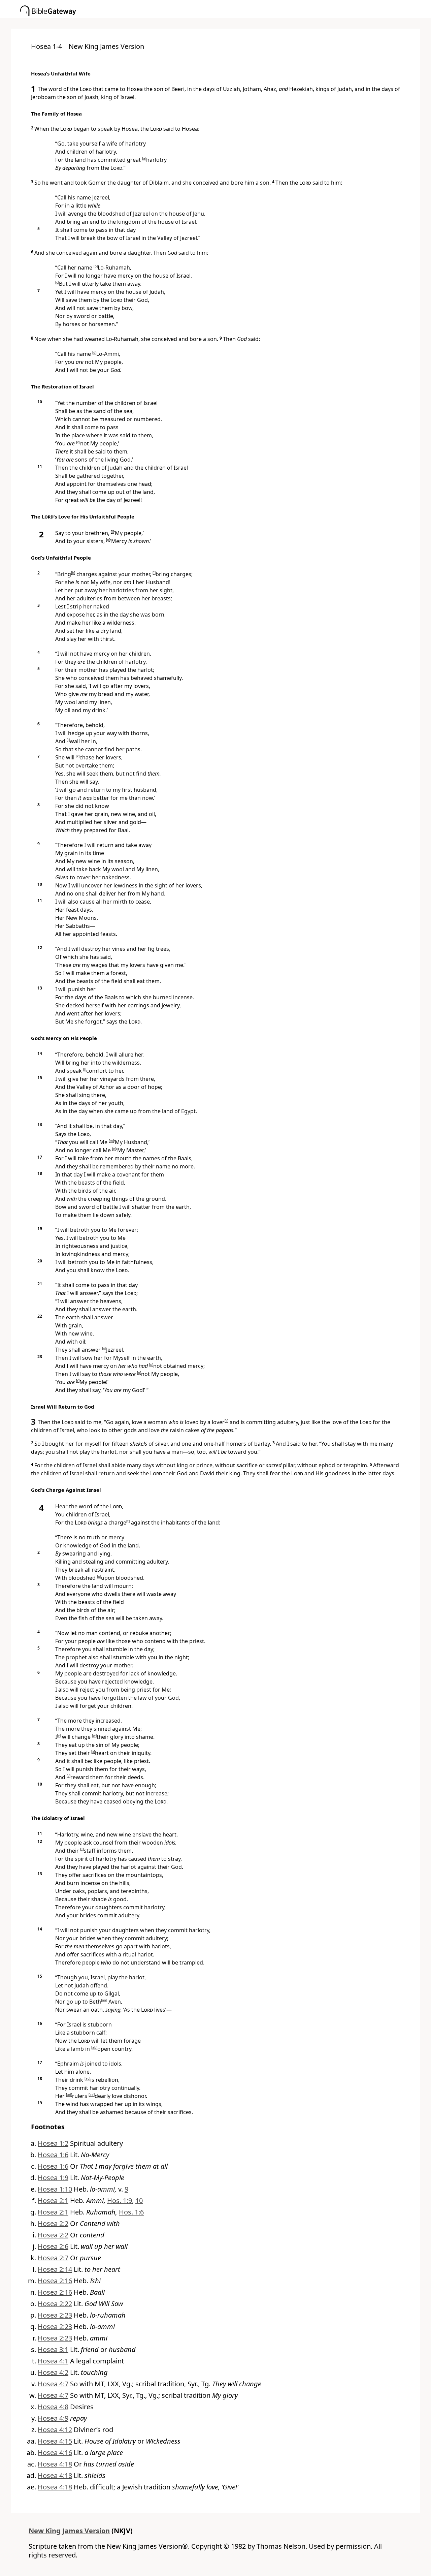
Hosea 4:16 (55, 2453)
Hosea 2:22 (55, 2304)
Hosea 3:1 (53, 2349)
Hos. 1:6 (131, 2212)
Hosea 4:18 (55, 2464)
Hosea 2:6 (53, 2246)
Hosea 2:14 (55, 2269)
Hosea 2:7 (53, 2258)
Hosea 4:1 (53, 2361)
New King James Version (69, 2531)
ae (92, 2095)
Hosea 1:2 (53, 2143)
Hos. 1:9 (120, 2201)
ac (87, 2078)
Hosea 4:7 (53, 2384)
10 (139, 2201)
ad (69, 2095)
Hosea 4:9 (53, 2418)
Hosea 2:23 (55, 2315)
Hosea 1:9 (53, 2178)
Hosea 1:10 (55, 2189)
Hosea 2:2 (53, 2223)
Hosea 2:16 (55, 2281)
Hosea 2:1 (53, 2201)
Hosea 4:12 (55, 2430)
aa (104, 2000)
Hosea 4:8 (53, 2407)
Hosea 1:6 (53, 2155)
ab (94, 2047)
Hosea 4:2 (53, 2372)
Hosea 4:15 (55, 2441)
